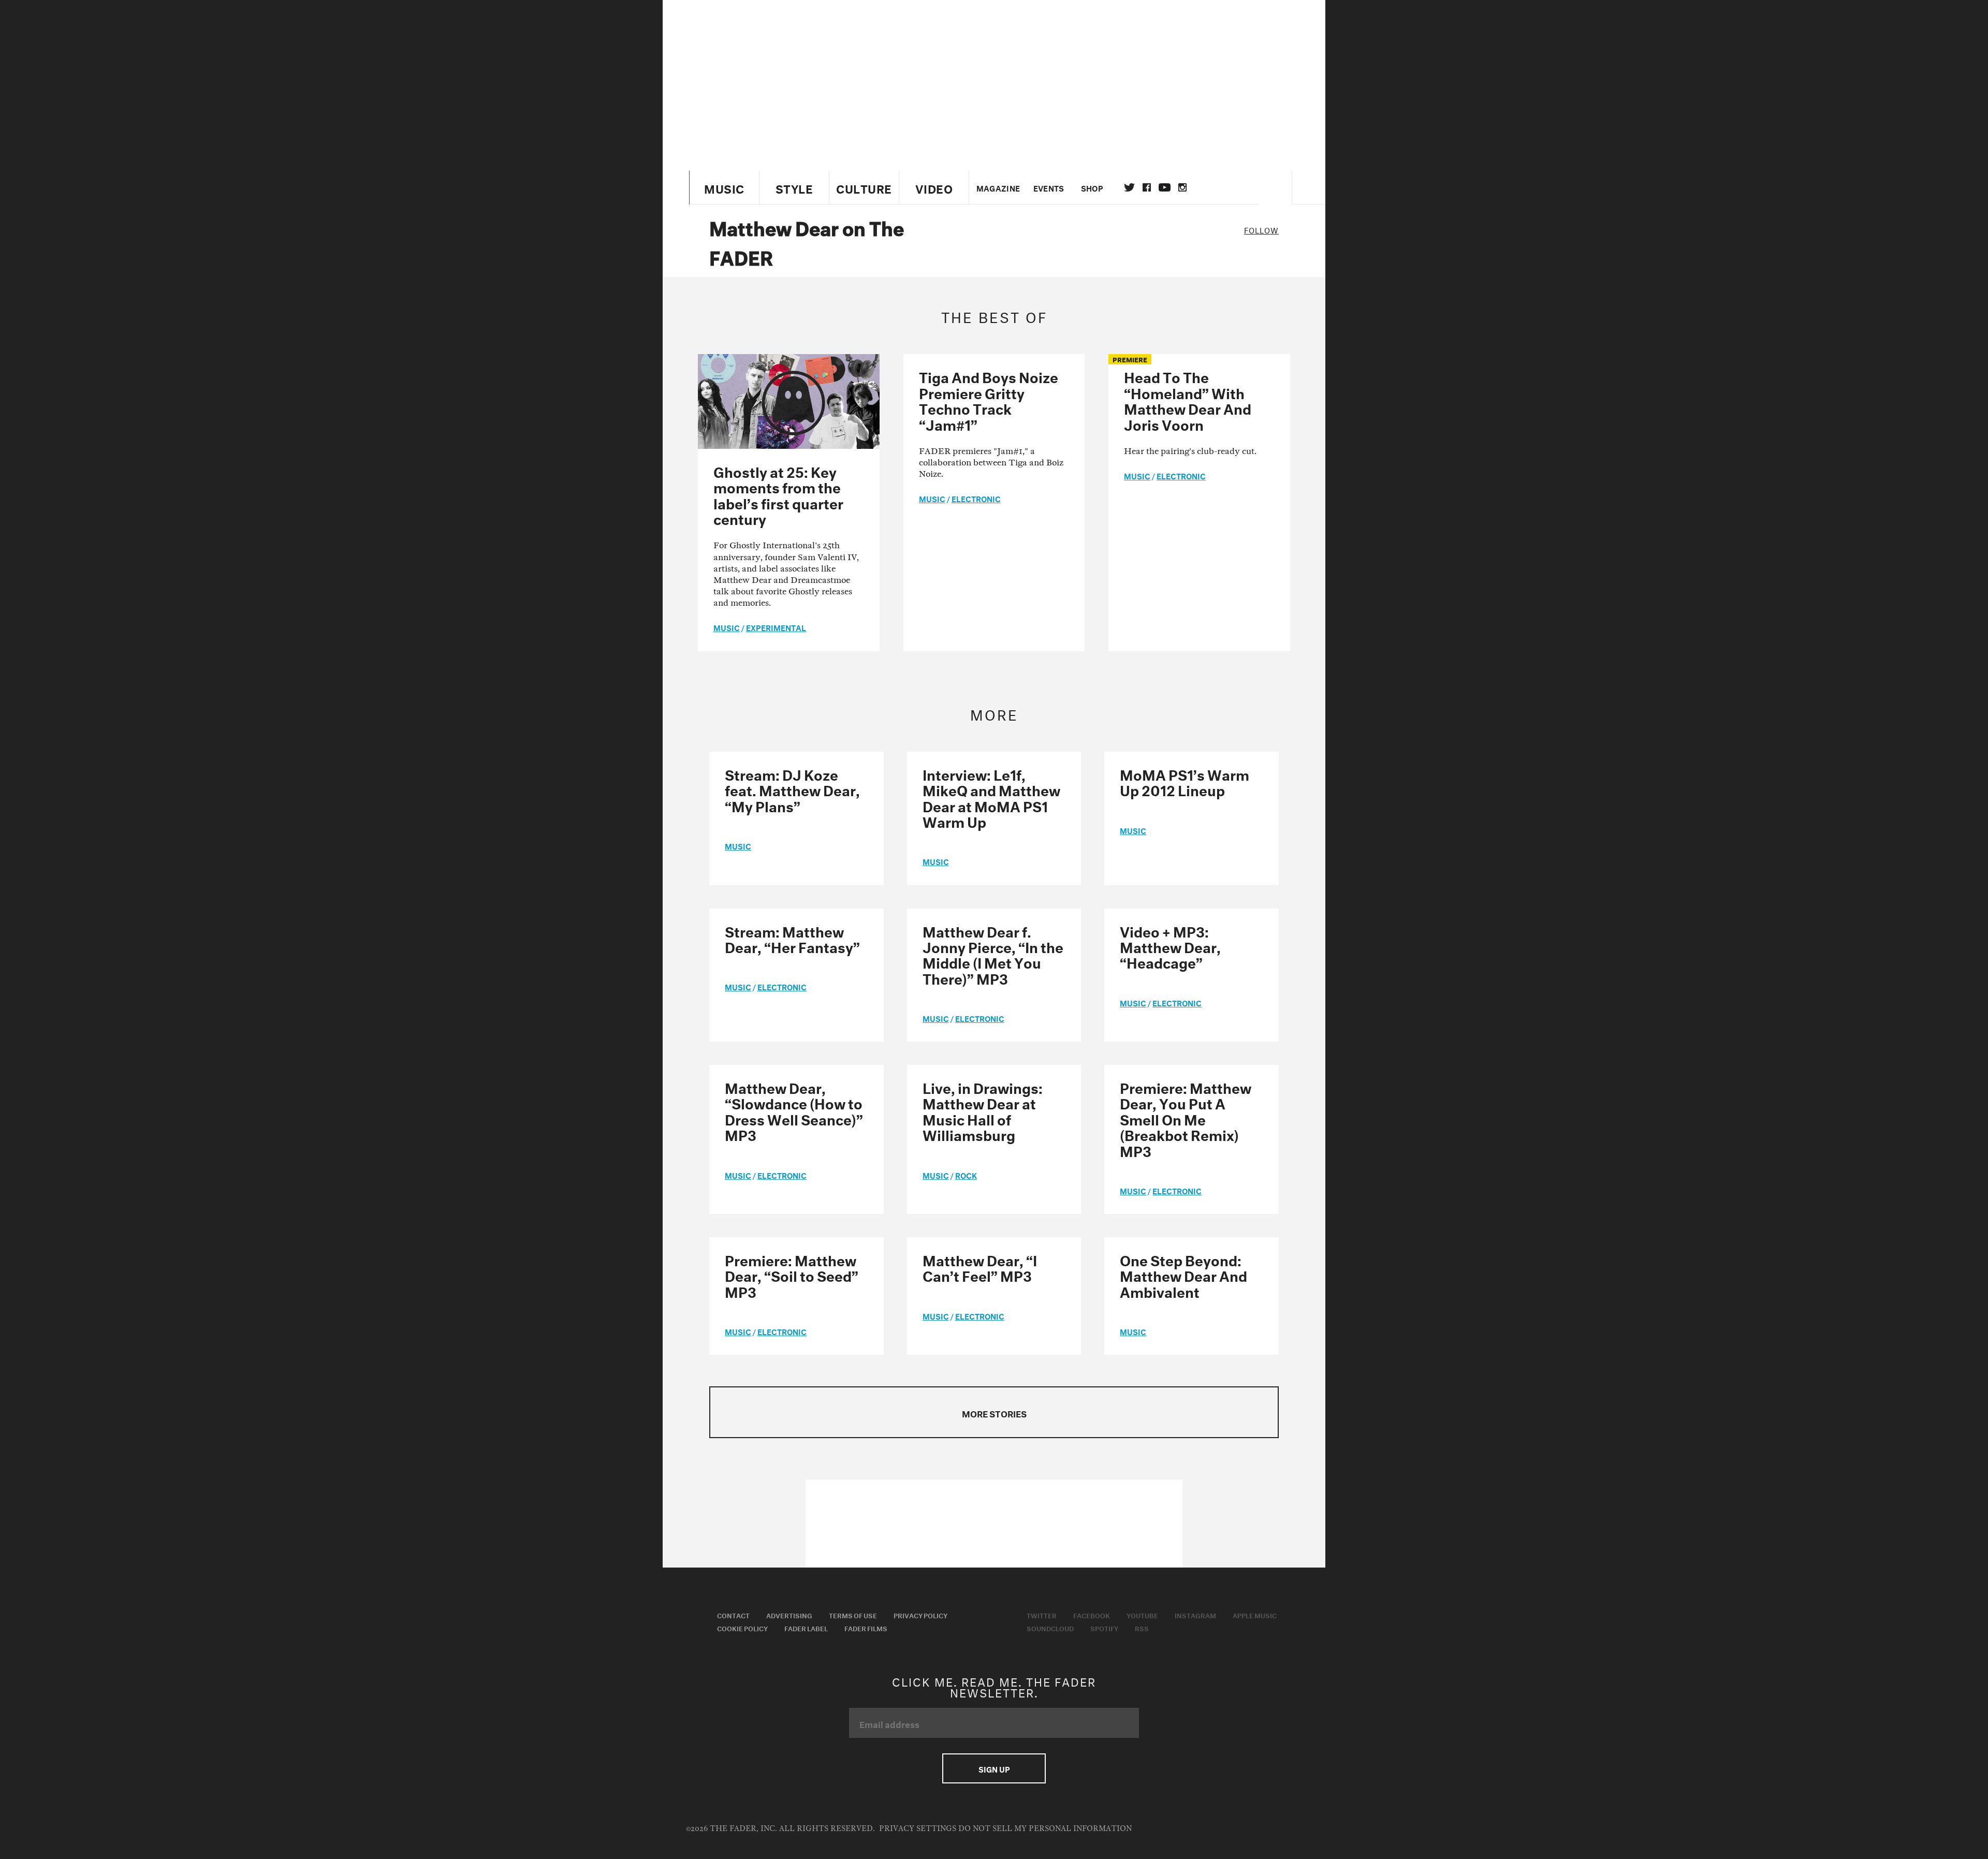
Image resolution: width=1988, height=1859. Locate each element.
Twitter (1129, 187)
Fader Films (866, 1628)
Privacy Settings (918, 1829)
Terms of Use (853, 1615)
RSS (1142, 1628)
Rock (966, 1175)
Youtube (1142, 1615)
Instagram (1195, 1615)
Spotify (1104, 1628)
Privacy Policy (920, 1615)
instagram (1182, 187)
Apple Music (1255, 1615)
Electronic (976, 498)
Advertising (789, 1615)
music (727, 627)
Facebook (1092, 1615)
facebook (1147, 187)
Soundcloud (1050, 1628)
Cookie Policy (742, 1628)
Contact (733, 1615)
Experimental (776, 627)
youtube (1165, 187)
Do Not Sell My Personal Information (1045, 1829)
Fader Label (806, 1628)
